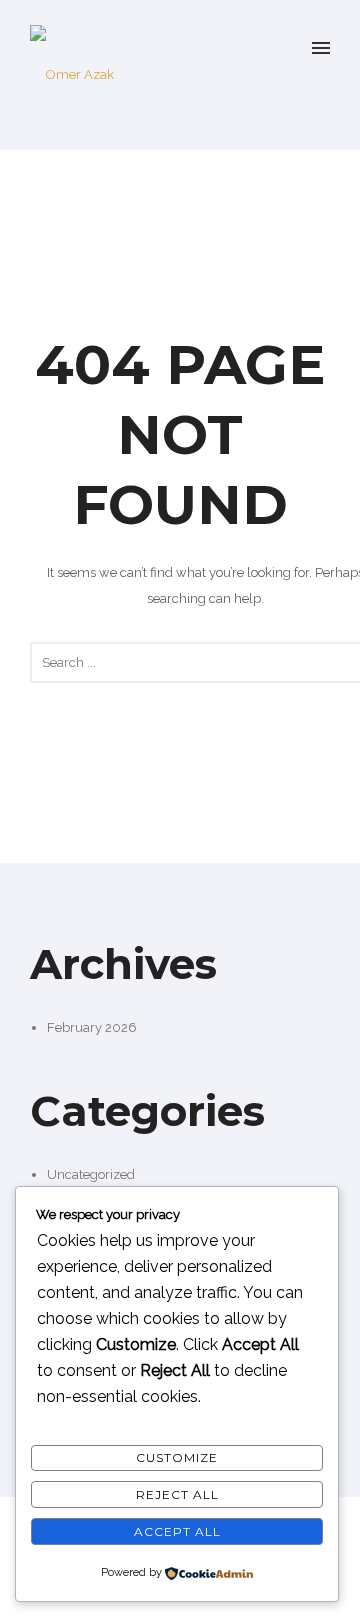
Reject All (177, 1494)
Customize (177, 1457)
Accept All (177, 1531)
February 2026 (92, 1027)
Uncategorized (91, 1174)
